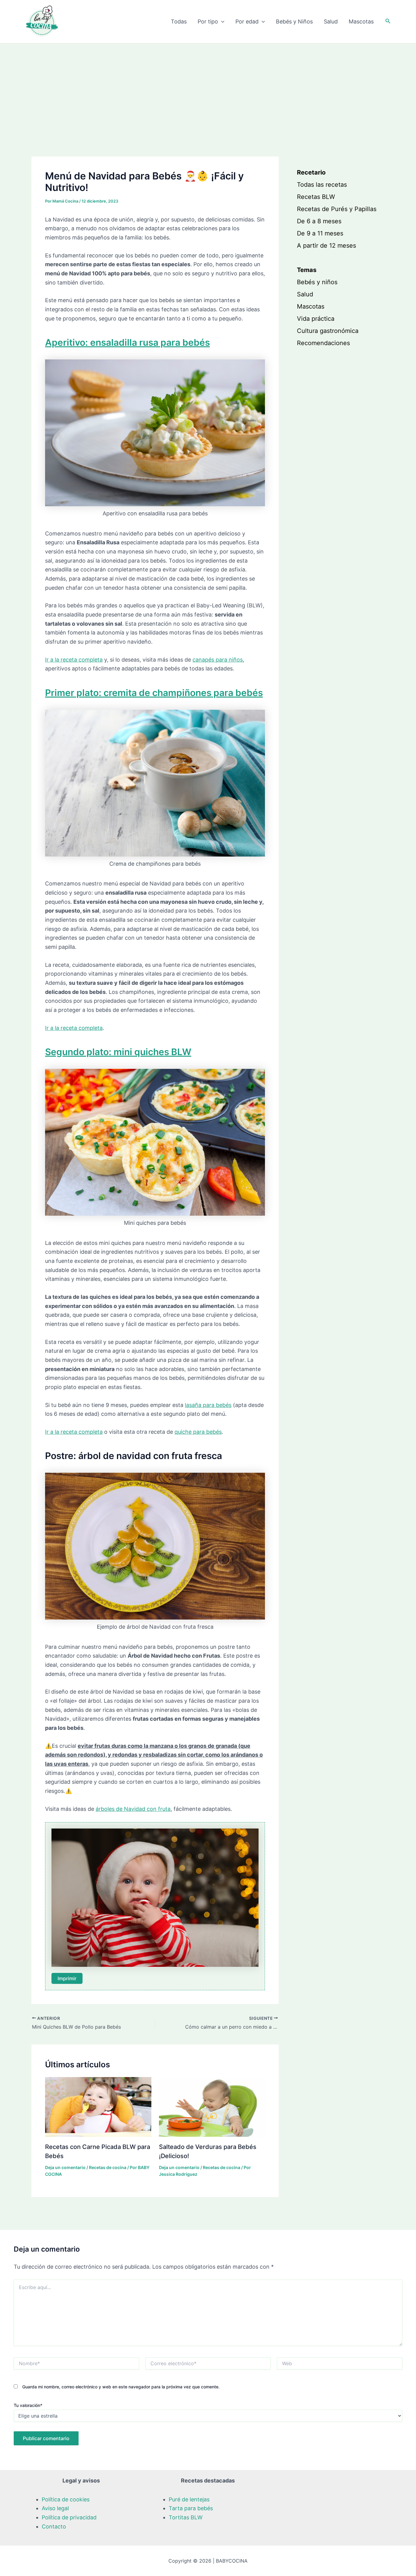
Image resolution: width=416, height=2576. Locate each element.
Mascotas (361, 21)
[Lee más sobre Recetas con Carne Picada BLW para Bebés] (98, 2106)
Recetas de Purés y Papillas (337, 209)
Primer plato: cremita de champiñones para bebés (154, 693)
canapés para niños (218, 660)
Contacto (54, 2527)
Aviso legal (55, 2508)
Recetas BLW (316, 197)
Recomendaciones (323, 343)
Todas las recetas (322, 185)
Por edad (247, 21)
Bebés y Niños (294, 21)
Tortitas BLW (186, 2517)
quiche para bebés (198, 1432)
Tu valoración (28, 2405)
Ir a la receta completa (74, 660)
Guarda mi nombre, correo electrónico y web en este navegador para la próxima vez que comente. (121, 2387)
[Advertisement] (208, 89)
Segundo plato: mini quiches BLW (118, 1052)
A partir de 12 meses (326, 246)
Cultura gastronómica (328, 331)
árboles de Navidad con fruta (133, 1809)
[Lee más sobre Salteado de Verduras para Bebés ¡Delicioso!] (212, 2106)
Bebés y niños (317, 282)
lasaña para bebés (208, 1405)
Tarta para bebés (191, 2508)
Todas (179, 21)
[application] (221, 22)
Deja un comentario (65, 2167)
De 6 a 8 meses (319, 221)
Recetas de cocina (108, 2167)
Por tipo (208, 21)
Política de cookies (66, 2499)
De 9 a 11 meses (320, 233)
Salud (331, 21)
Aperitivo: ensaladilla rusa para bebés (127, 342)
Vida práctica (316, 319)
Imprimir (67, 1978)
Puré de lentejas (189, 2499)
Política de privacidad (69, 2517)
